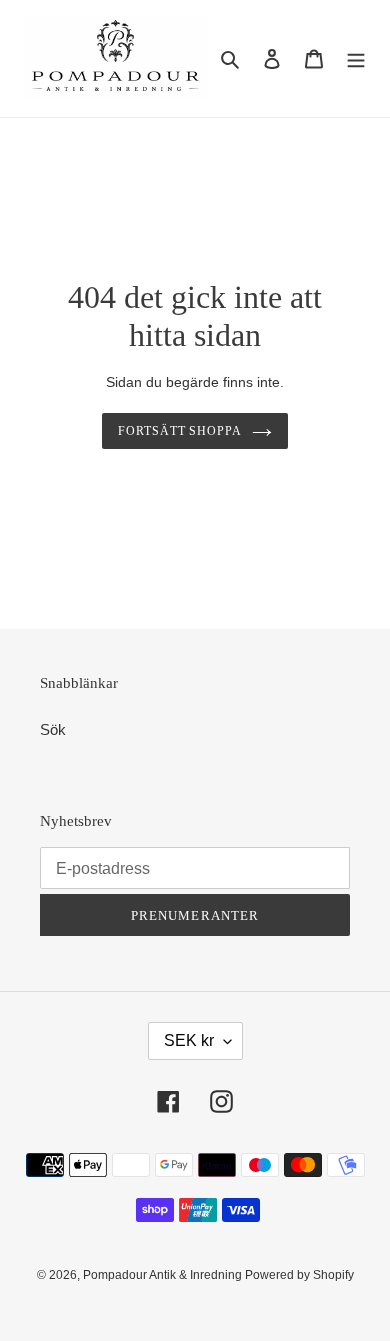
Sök (53, 729)
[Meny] (356, 58)
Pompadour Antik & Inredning (164, 1275)
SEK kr (189, 1040)
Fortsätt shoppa (180, 431)
